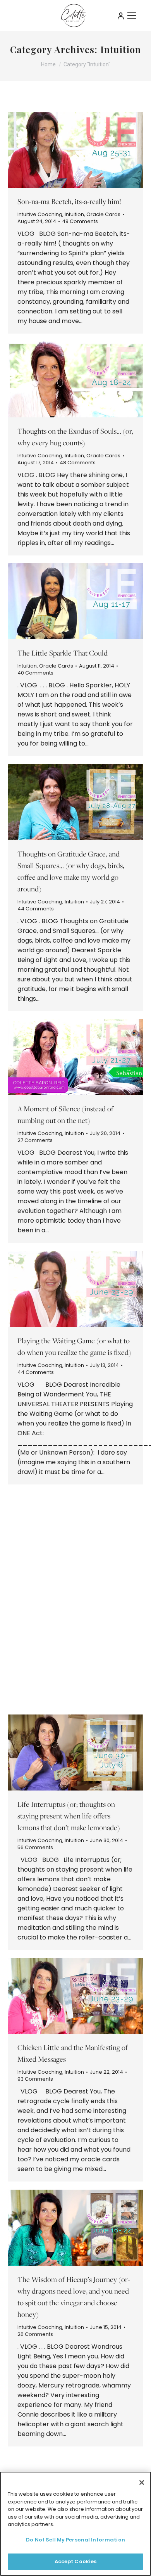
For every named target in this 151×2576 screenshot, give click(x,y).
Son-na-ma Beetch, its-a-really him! (69, 201)
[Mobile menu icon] (132, 16)
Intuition (74, 214)
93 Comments (35, 2079)
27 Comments (35, 1140)
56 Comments (35, 1614)
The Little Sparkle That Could (63, 653)
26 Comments (35, 2334)
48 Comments (78, 463)
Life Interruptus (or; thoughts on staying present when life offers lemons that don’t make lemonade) (69, 1816)
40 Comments (35, 673)
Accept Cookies (76, 2561)
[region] (75, 2524)
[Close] (142, 2483)
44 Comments (36, 909)
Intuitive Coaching (40, 214)
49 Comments (80, 221)
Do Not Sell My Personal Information (75, 2540)
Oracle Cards (103, 214)
